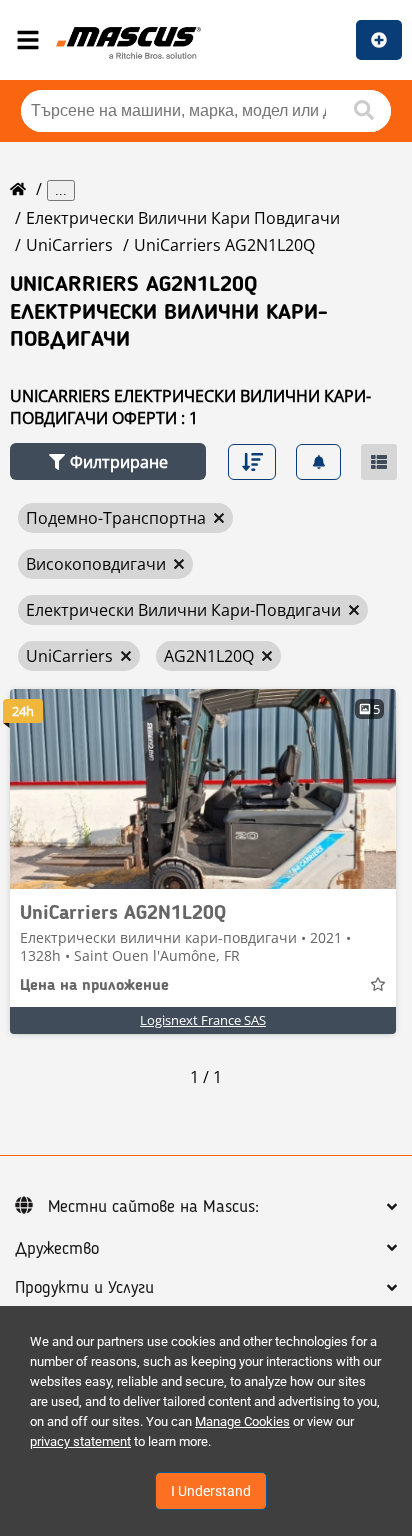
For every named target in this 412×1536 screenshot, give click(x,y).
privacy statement (80, 1441)
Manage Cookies (242, 1421)
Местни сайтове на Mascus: (153, 1207)
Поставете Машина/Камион (379, 40)
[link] (203, 789)
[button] (108, 461)
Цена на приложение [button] (94, 986)
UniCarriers (69, 245)
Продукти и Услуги (84, 1288)
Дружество (57, 1249)
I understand (211, 1491)
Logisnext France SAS (203, 1020)
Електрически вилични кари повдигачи (183, 218)
